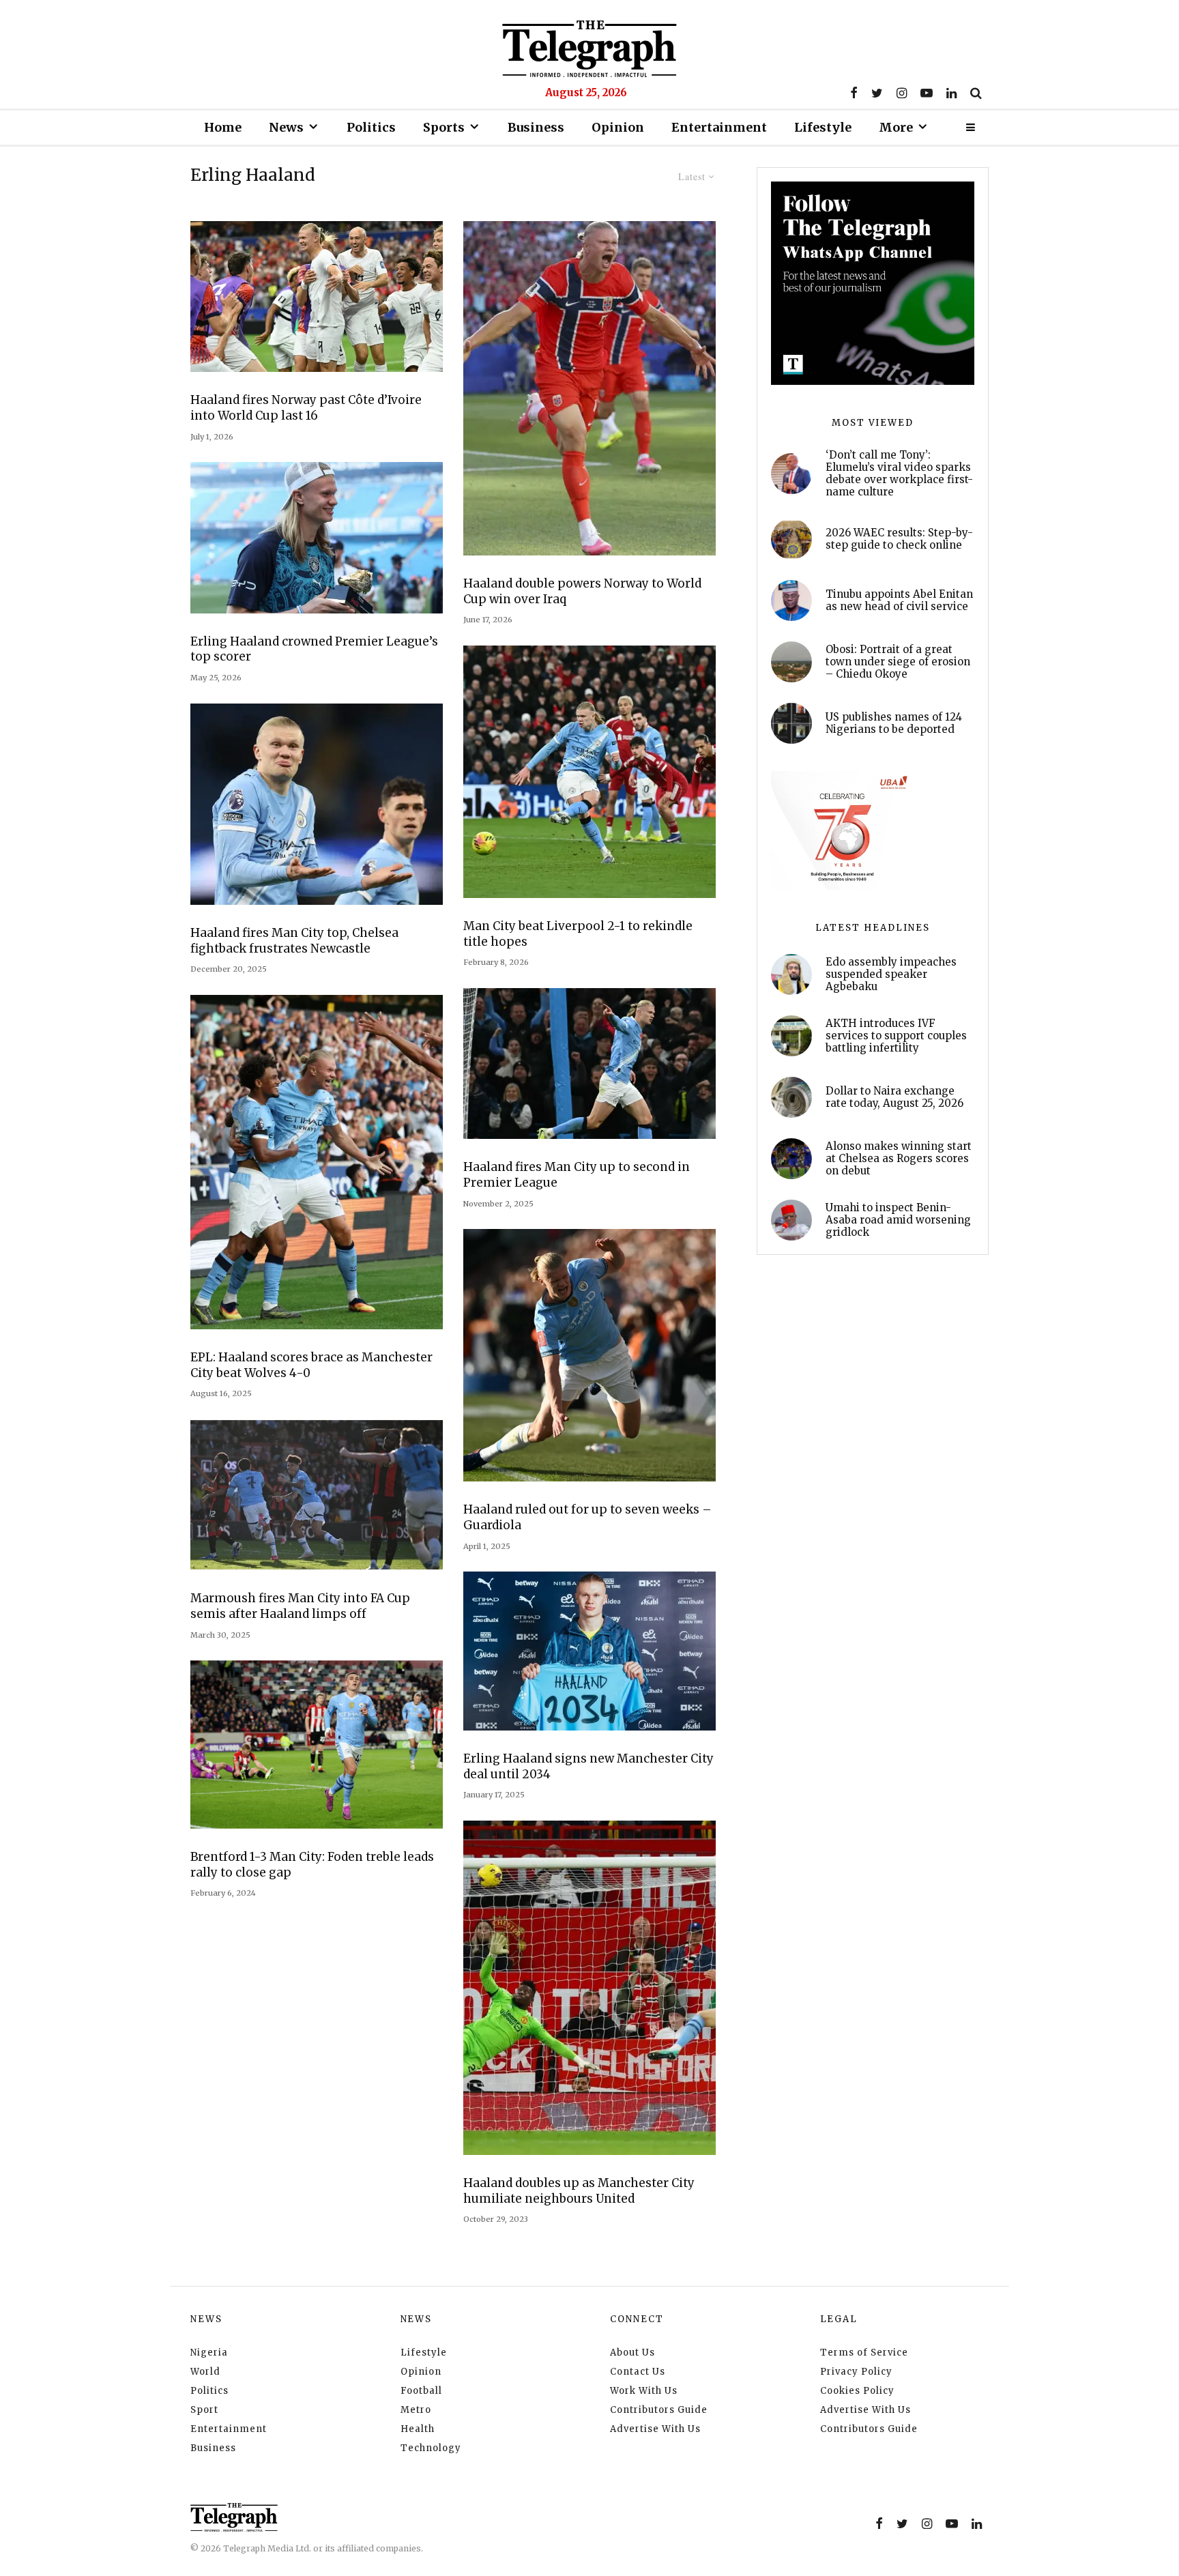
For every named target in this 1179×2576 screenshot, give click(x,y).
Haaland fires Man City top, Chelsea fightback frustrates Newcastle (294, 941)
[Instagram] (902, 93)
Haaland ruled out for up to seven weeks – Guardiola (587, 1517)
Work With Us (644, 2391)
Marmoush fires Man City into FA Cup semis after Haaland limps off (300, 1606)
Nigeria (209, 2353)
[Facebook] (854, 93)
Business (536, 127)
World (205, 2372)
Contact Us (638, 2372)
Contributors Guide (659, 2410)
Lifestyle (823, 127)
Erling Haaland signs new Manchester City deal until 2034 (588, 1766)
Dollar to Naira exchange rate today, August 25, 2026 (894, 1097)
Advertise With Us (655, 2429)
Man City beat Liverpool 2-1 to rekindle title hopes (578, 934)
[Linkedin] (951, 93)
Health (418, 2429)
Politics (371, 127)
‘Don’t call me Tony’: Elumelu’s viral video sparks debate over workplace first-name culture (899, 474)
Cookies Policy (857, 2391)
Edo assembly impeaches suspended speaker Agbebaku (891, 974)
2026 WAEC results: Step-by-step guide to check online (899, 539)
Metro (416, 2410)
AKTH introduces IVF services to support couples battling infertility (896, 1036)
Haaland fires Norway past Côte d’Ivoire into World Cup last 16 (306, 408)
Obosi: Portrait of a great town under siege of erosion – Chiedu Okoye (898, 662)
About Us (632, 2353)
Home (223, 127)
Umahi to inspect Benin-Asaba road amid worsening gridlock (898, 1220)
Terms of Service (864, 2353)
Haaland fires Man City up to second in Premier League (577, 1175)
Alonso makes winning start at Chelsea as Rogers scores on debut (899, 1159)
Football (421, 2391)
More (896, 127)
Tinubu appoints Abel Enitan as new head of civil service (899, 600)
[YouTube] (927, 93)
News (286, 127)
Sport (204, 2410)
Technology (431, 2448)
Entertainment (719, 127)
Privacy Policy (856, 2372)
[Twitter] (877, 93)
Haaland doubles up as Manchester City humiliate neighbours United (579, 2191)
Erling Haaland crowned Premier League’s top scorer (314, 649)
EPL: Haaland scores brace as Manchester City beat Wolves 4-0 (311, 1365)
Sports (444, 127)
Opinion (618, 127)
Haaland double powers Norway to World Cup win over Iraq (582, 591)
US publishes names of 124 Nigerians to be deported (894, 723)
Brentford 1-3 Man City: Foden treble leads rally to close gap (312, 1865)
